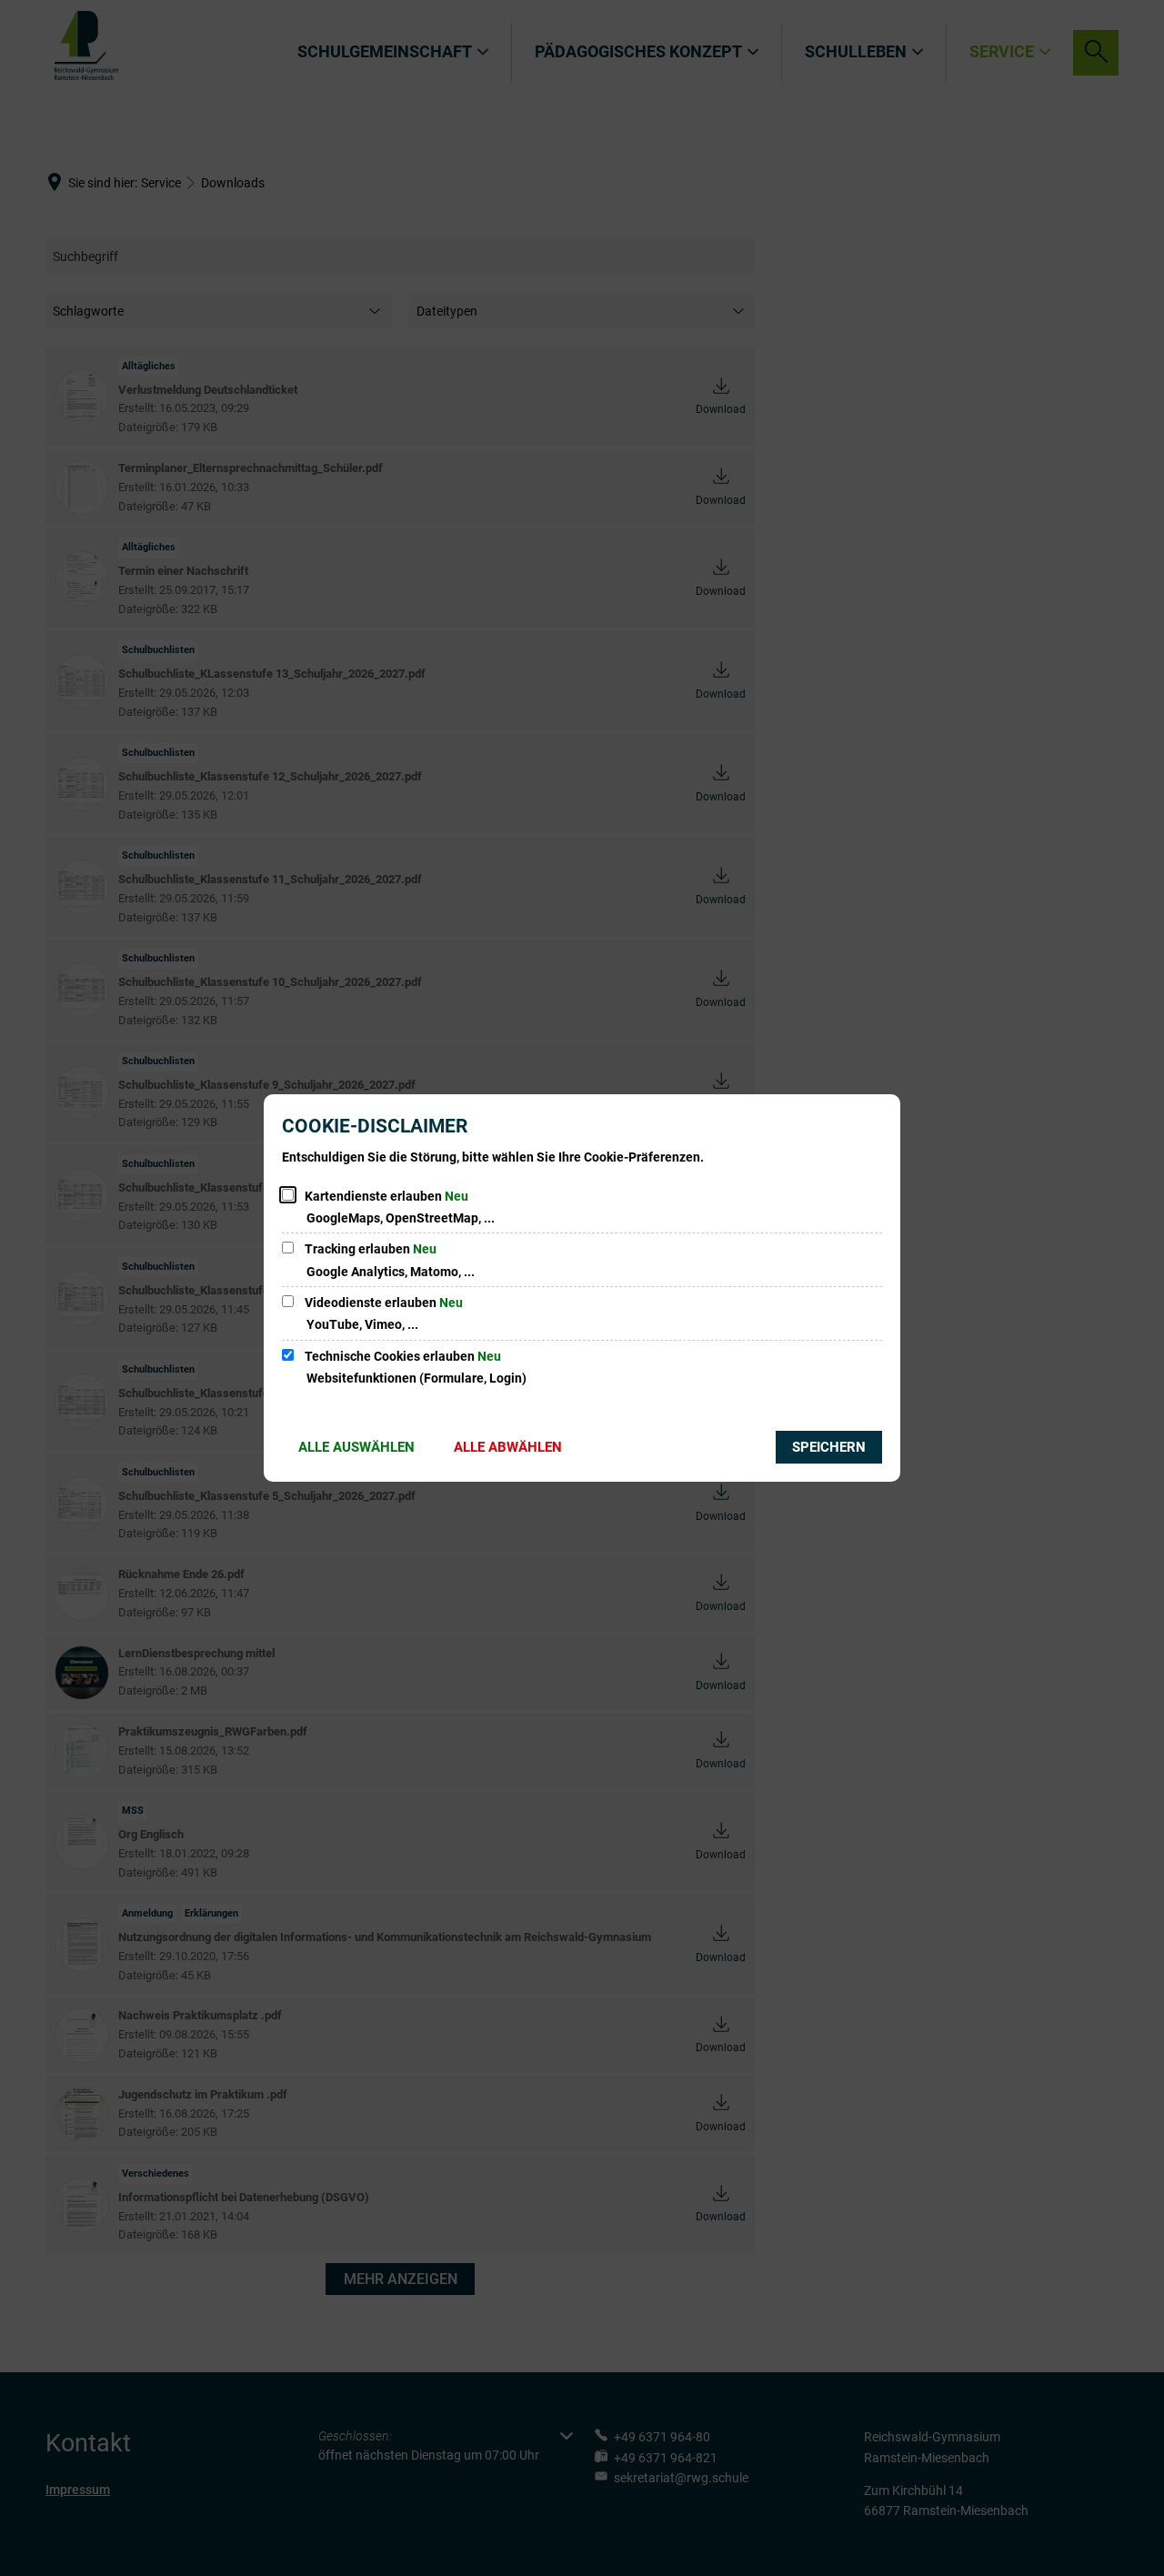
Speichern (829, 1447)
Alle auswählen (356, 1447)
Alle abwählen (508, 1447)
